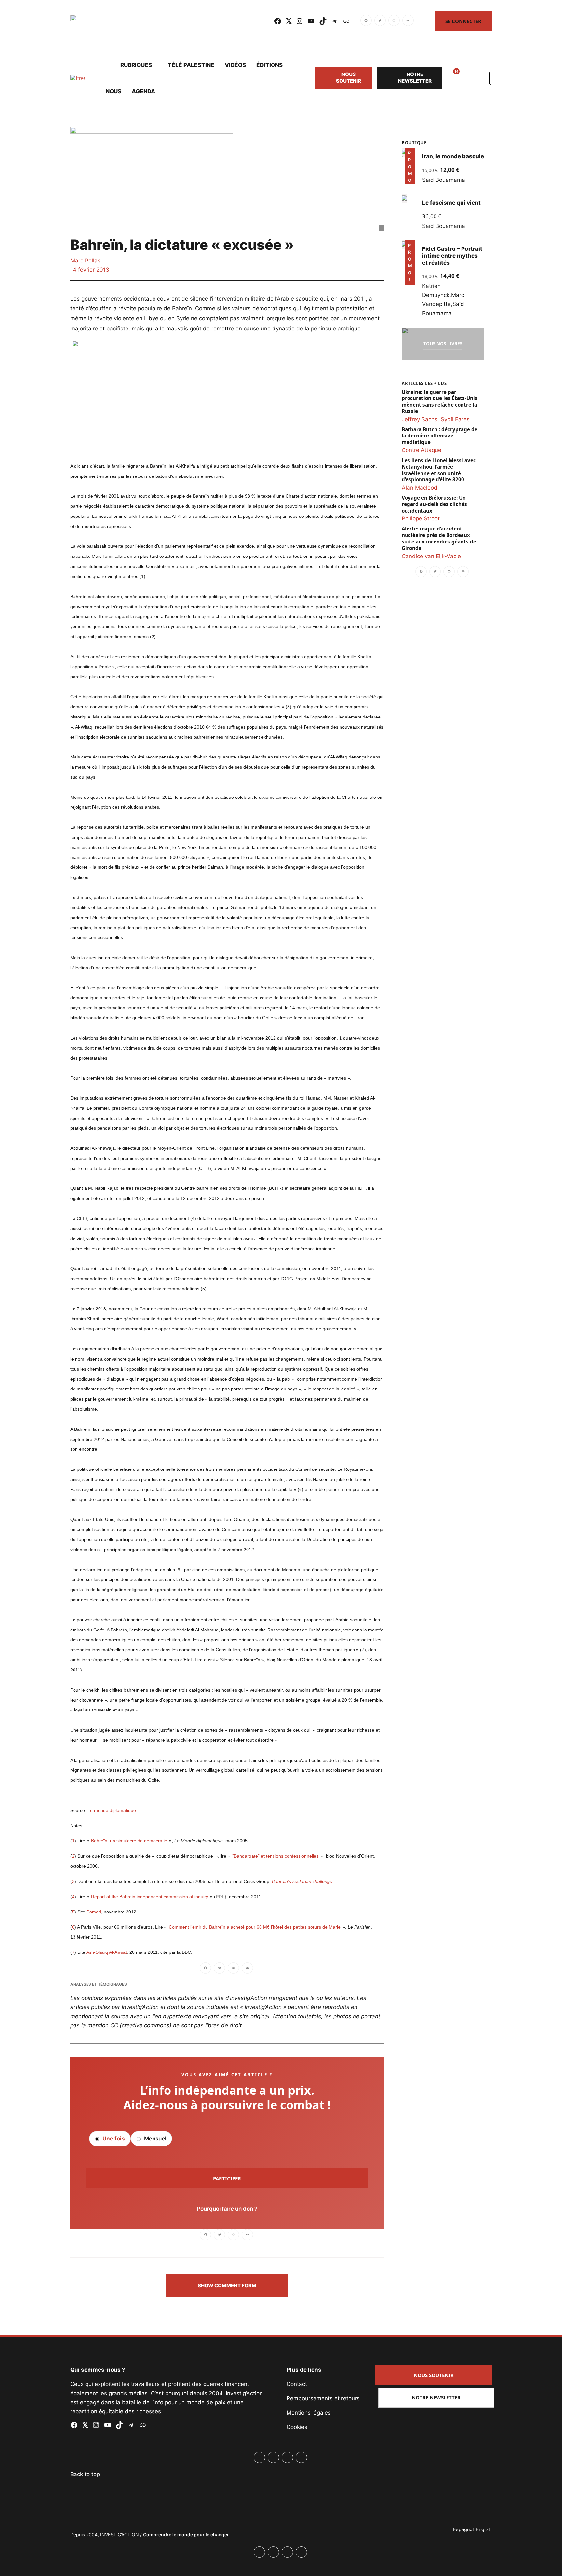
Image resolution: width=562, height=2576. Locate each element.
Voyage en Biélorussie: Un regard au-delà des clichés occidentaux (434, 504)
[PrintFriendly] (394, 21)
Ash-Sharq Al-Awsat (107, 1952)
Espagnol (463, 2529)
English (484, 2529)
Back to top (85, 2474)
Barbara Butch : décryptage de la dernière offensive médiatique (440, 436)
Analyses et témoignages (99, 1984)
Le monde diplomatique (112, 1810)
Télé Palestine (191, 65)
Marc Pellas (85, 261)
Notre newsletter (415, 78)
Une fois (113, 2139)
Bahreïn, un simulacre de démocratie (129, 1841)
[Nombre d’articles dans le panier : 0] (467, 78)
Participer (227, 2178)
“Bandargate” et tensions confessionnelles (275, 1856)
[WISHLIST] (451, 78)
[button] (227, 2286)
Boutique (414, 143)
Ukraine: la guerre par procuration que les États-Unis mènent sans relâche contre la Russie (440, 401)
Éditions (269, 65)
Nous (114, 91)
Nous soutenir (348, 78)
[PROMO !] (404, 245)
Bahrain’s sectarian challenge (302, 1881)
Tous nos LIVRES (443, 344)
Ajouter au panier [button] (409, 175)
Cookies (297, 2427)
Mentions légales (309, 2413)
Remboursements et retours (323, 2398)
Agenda (143, 91)
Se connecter (463, 21)
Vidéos (235, 65)
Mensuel (154, 2139)
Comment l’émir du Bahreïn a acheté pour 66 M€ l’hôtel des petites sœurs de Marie (255, 1927)
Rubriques (136, 65)
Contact (297, 2384)
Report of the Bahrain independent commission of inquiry (150, 1897)
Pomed (94, 1912)
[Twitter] (380, 21)
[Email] (408, 21)
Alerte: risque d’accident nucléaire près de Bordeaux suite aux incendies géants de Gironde (439, 538)
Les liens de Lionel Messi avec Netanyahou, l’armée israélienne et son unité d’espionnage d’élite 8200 (439, 470)
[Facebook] (367, 21)
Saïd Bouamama (444, 180)
